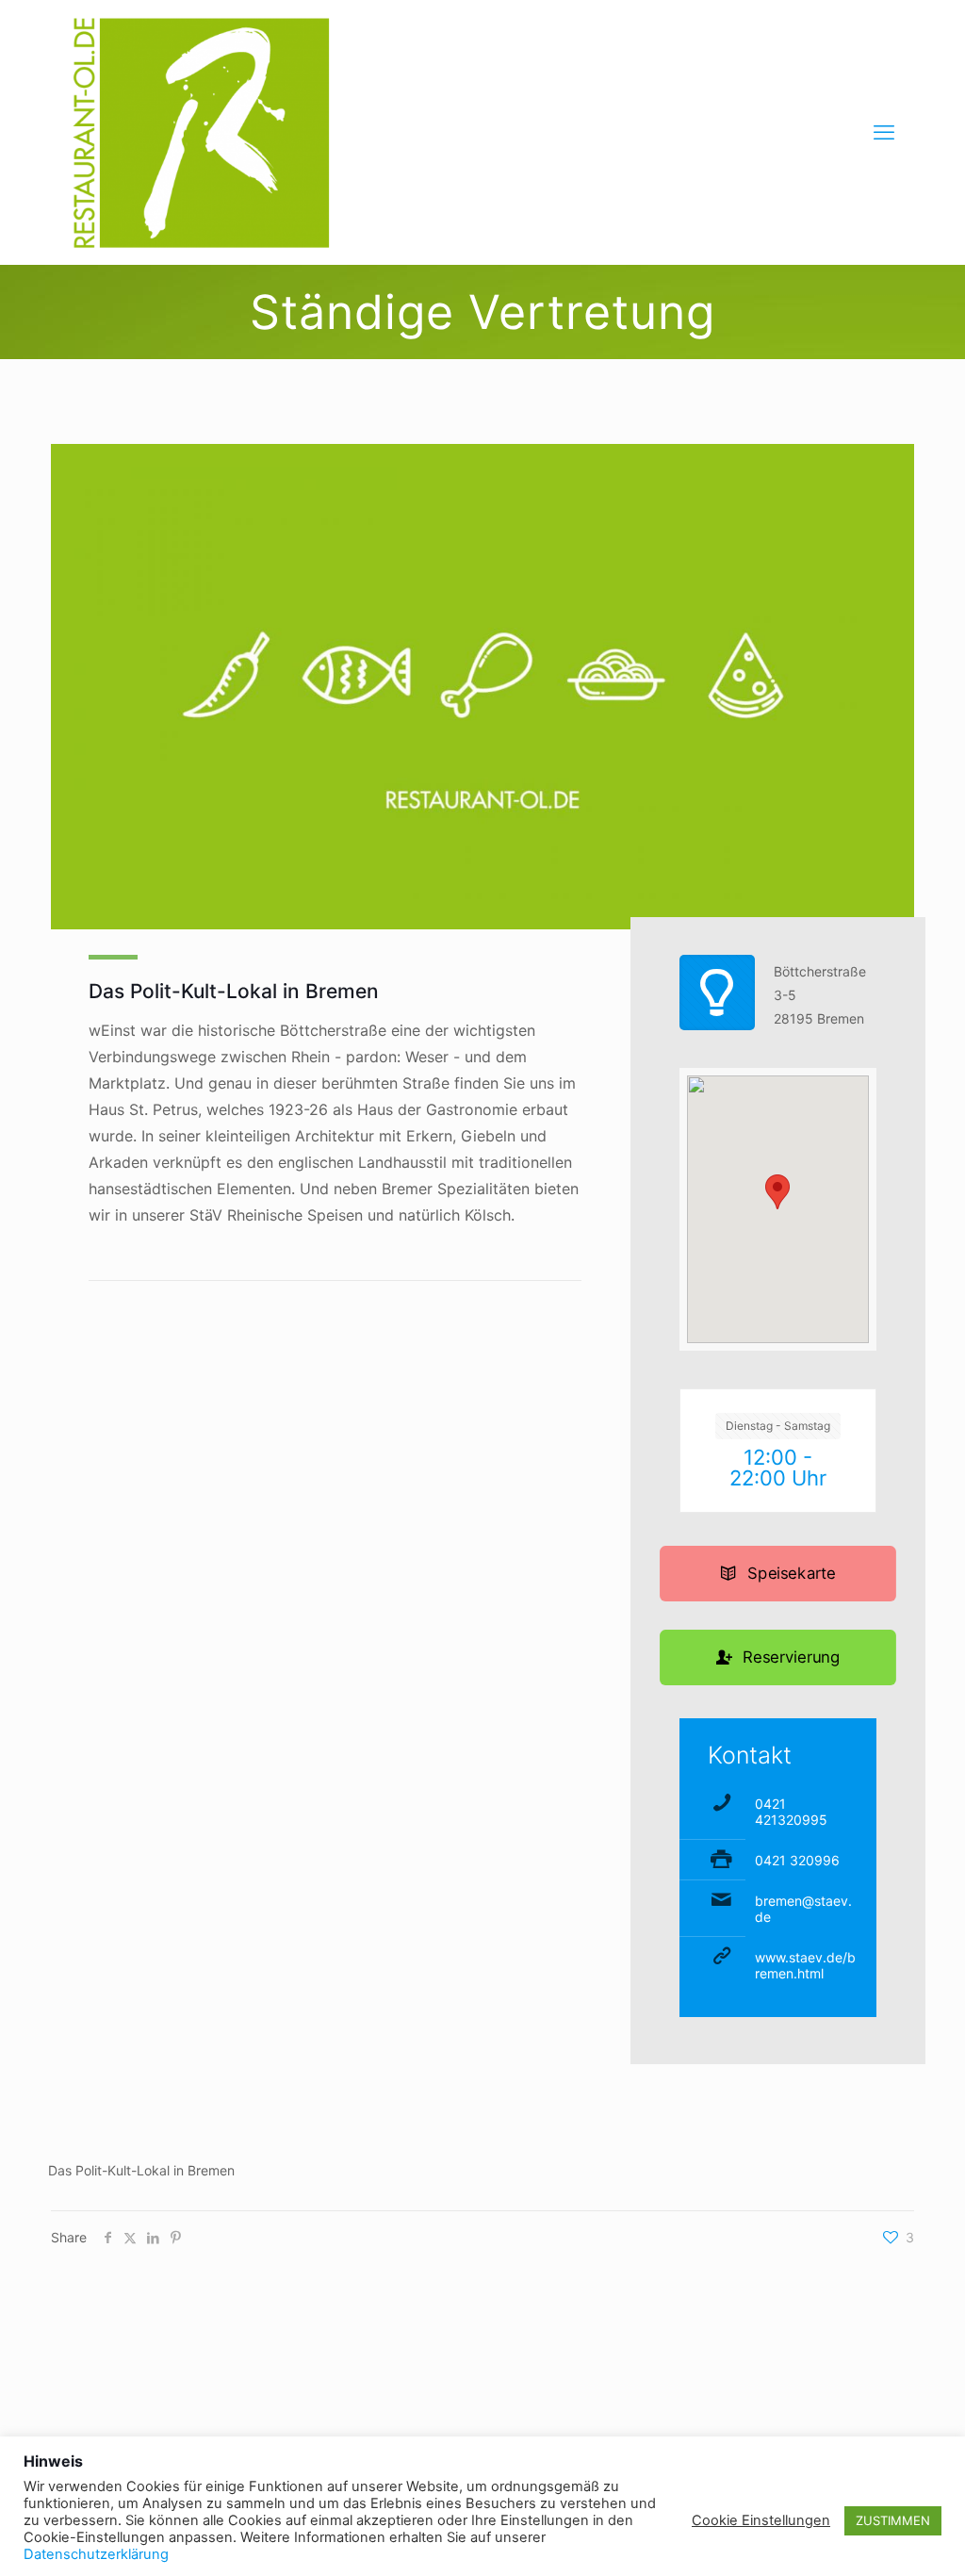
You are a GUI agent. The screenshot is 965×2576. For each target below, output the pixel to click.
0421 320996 (797, 1860)
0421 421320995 (791, 1812)
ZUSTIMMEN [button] (893, 2520)
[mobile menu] (884, 132)
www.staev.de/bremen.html (805, 1965)
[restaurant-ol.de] (201, 132)
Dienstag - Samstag (778, 1426)
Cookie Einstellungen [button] (761, 2520)
